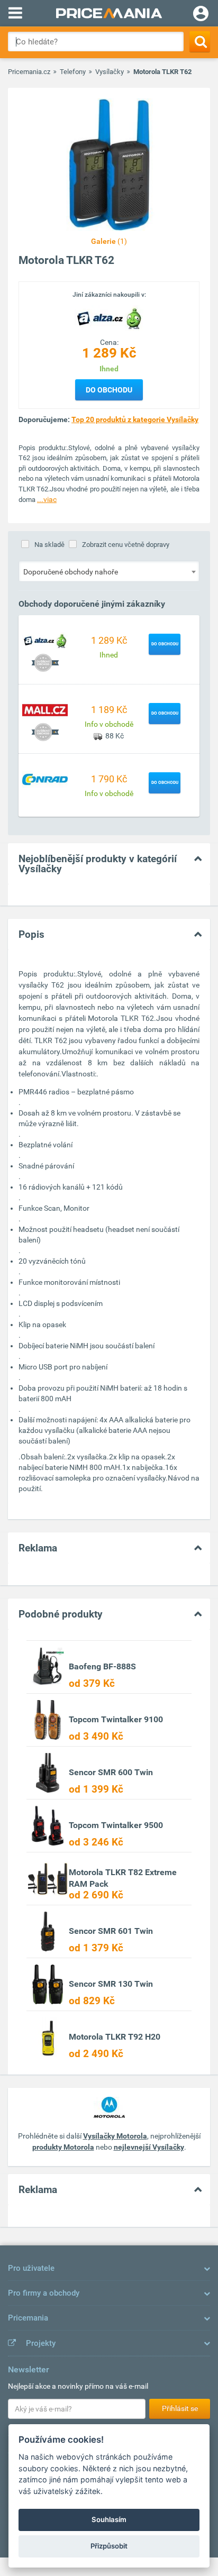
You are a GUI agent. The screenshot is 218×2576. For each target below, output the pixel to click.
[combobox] (109, 571)
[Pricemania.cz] (109, 13)
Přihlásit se (180, 2408)
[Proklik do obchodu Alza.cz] (45, 640)
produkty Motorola (63, 2147)
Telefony (73, 72)
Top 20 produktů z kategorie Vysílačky (135, 419)
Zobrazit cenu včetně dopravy (126, 545)
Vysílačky (110, 72)
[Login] (201, 15)
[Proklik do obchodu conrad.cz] (45, 779)
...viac (47, 499)
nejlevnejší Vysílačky (149, 2147)
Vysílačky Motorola (115, 2136)
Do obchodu (109, 390)
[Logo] (109, 317)
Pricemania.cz (29, 72)
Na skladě (49, 545)
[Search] (200, 42)
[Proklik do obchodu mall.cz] (45, 709)
